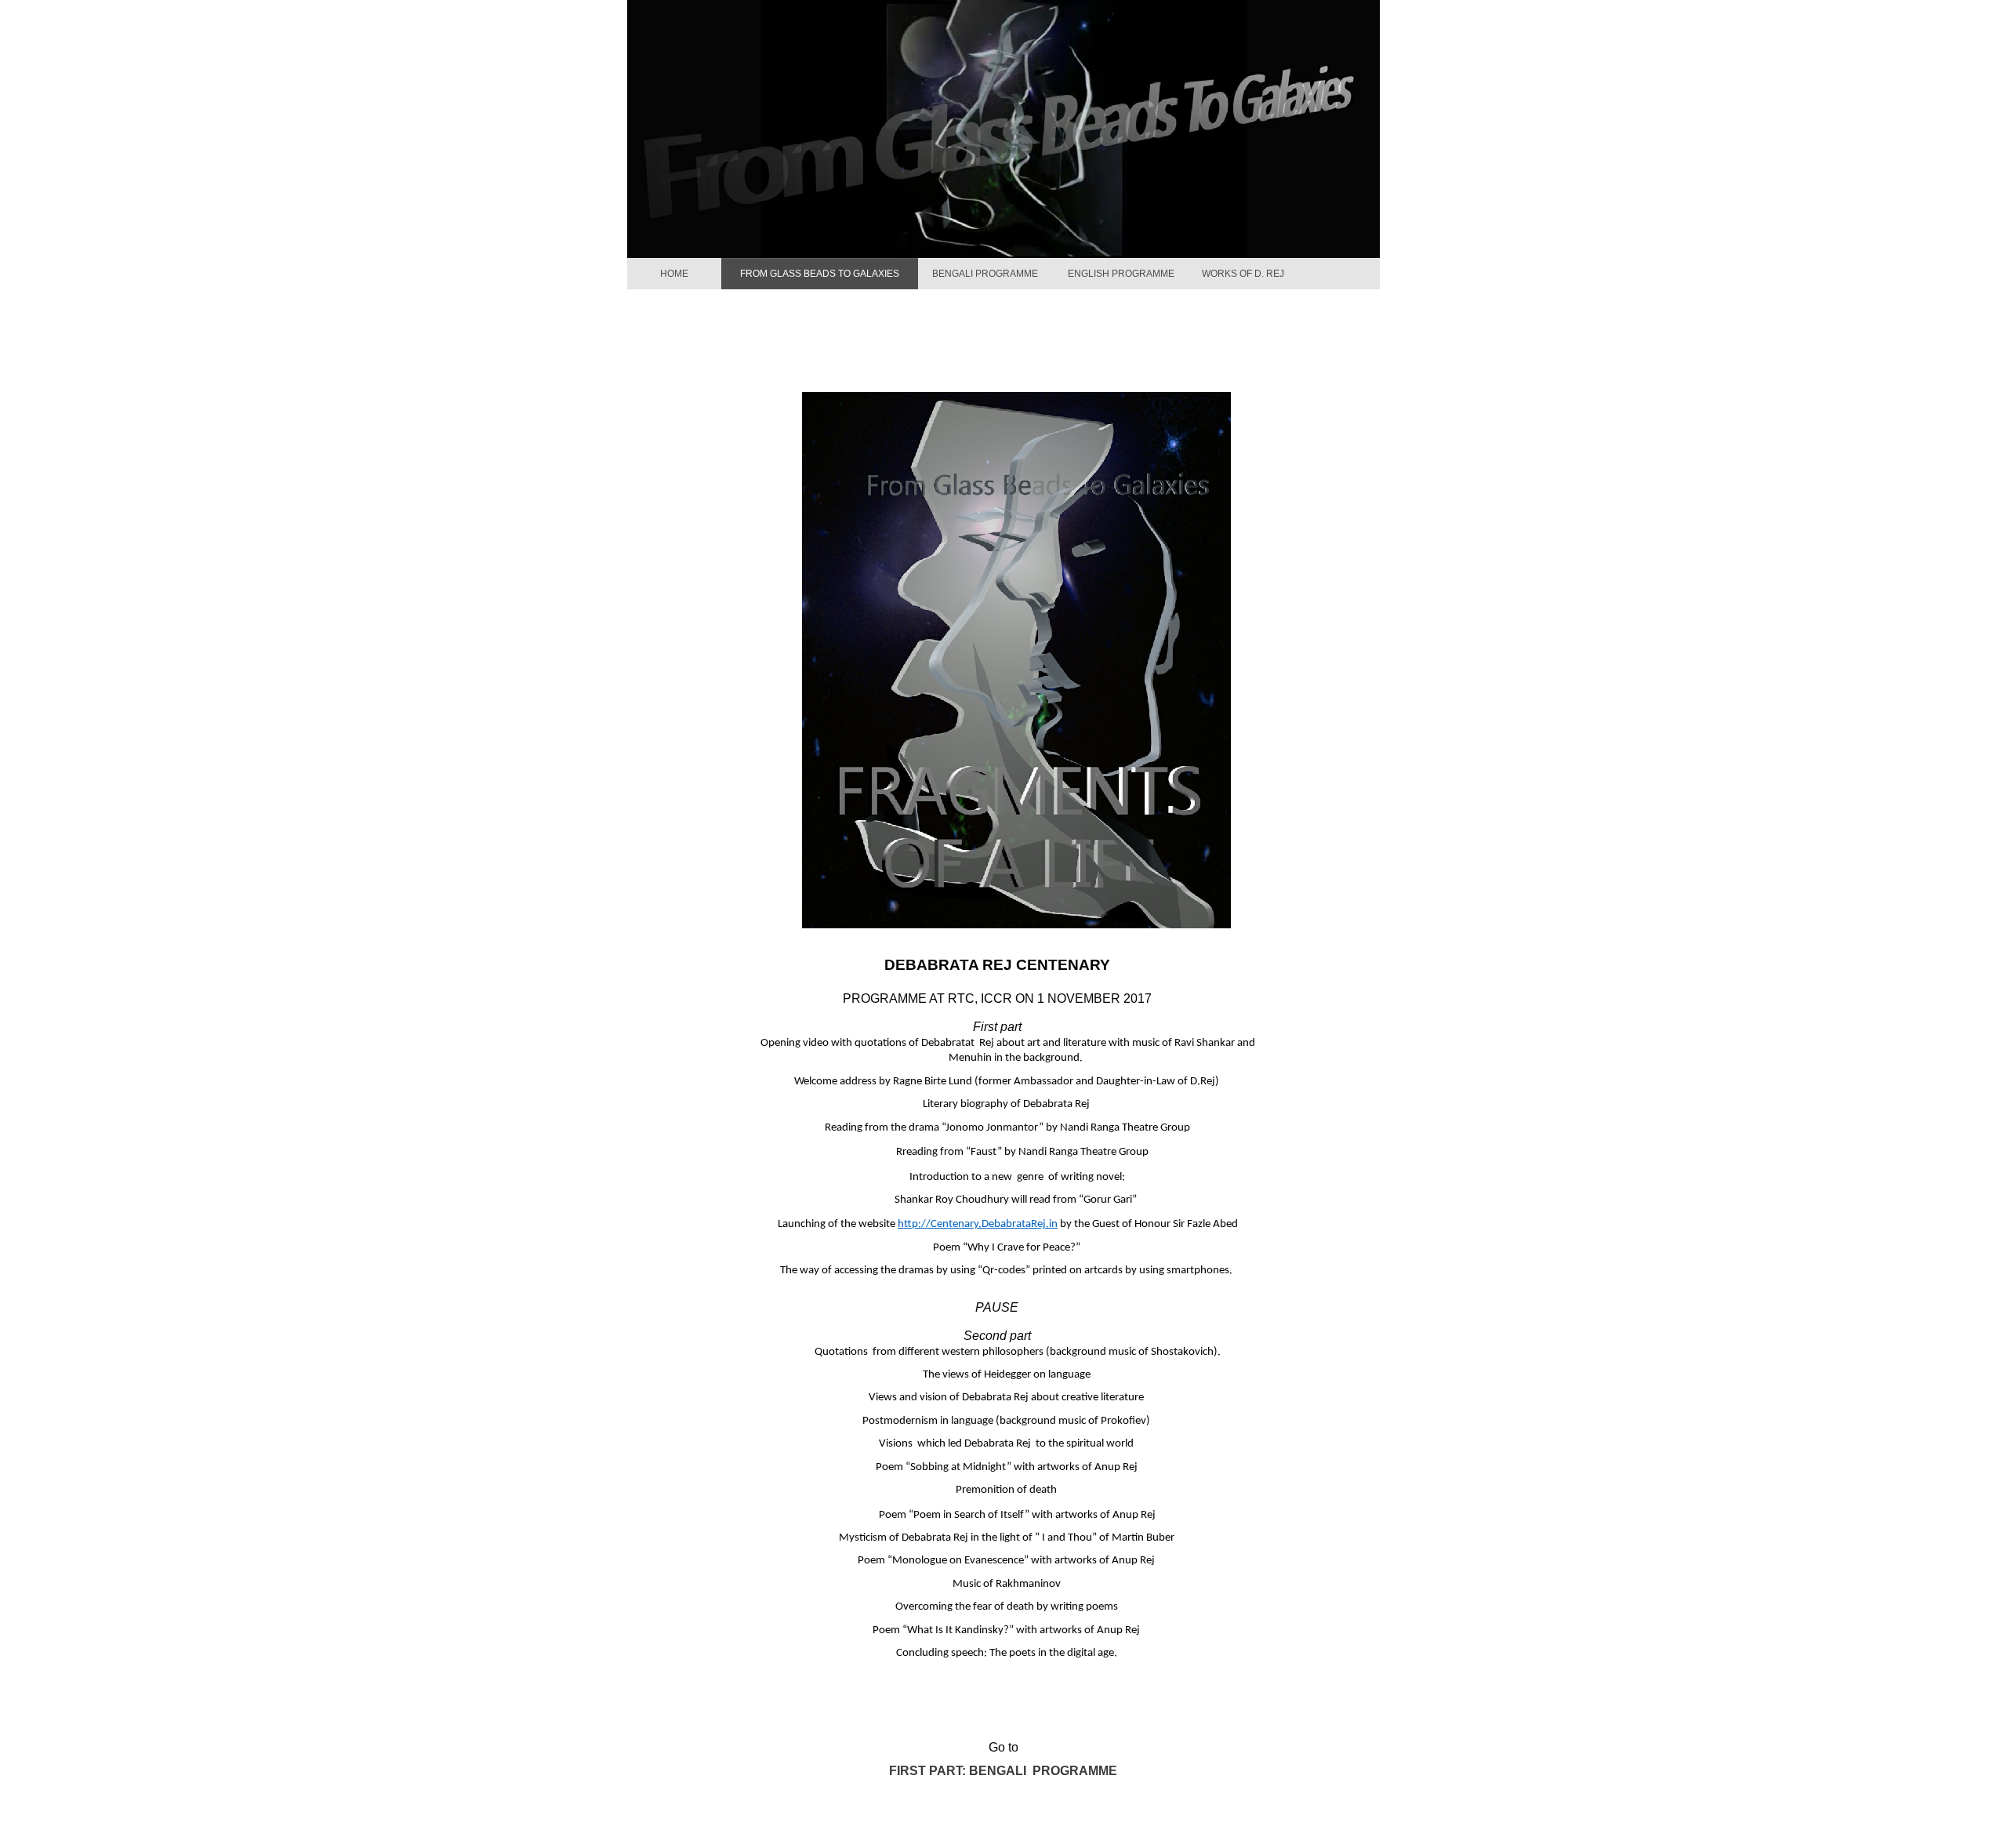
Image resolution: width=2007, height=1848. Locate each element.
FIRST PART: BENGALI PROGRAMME (1003, 1771)
